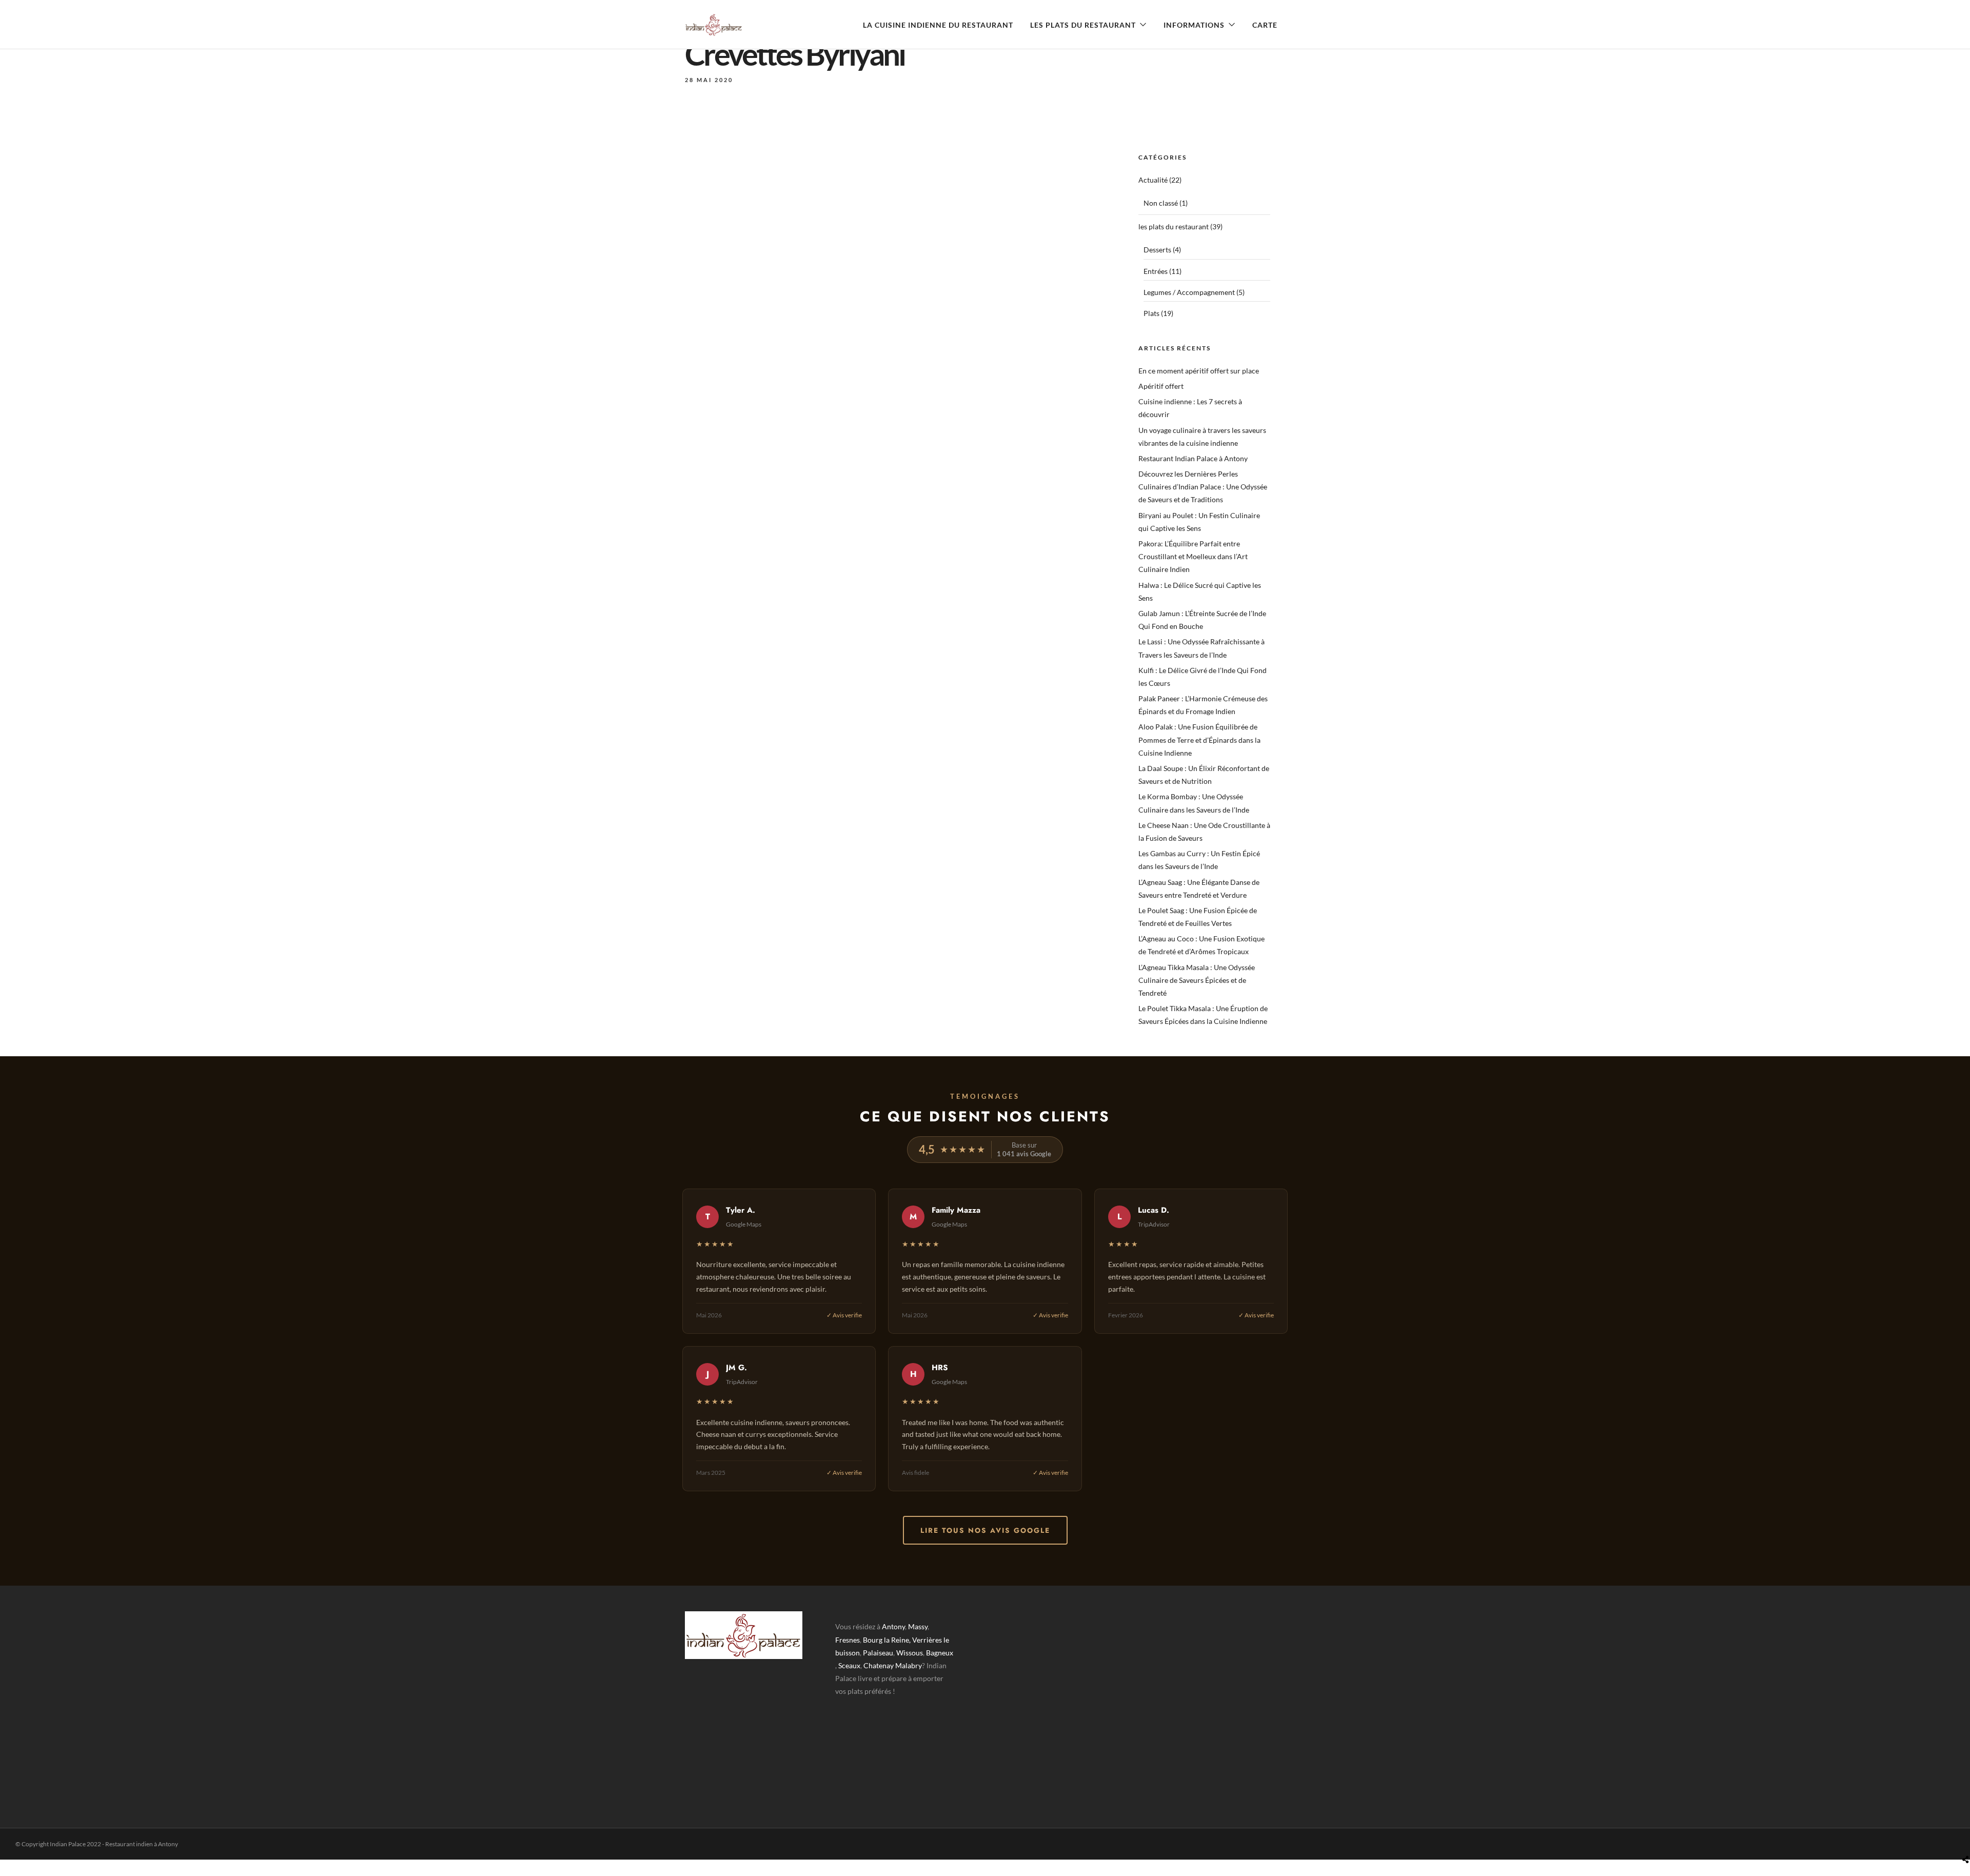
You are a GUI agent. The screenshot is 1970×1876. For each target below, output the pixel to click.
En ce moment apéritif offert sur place (1199, 371)
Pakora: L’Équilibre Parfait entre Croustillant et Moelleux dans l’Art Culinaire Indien (1193, 556)
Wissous (910, 1653)
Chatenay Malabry (893, 1665)
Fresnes (848, 1640)
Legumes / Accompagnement (1189, 292)
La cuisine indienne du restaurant (938, 25)
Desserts (1157, 250)
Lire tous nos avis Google (985, 1530)
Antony (893, 1626)
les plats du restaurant (1174, 226)
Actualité (1153, 180)
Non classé (1161, 203)
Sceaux (849, 1665)
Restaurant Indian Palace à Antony (1193, 458)
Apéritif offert (1161, 386)
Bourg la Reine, (887, 1640)
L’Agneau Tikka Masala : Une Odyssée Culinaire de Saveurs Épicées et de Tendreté (1197, 980)
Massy (918, 1626)
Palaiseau (878, 1653)
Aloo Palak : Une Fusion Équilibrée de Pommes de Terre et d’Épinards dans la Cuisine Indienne (1199, 739)
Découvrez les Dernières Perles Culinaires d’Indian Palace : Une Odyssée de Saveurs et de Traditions (1203, 487)
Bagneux (940, 1653)
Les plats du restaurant (1083, 25)
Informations (1194, 25)
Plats (1151, 313)
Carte (1265, 25)
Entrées (1156, 271)
